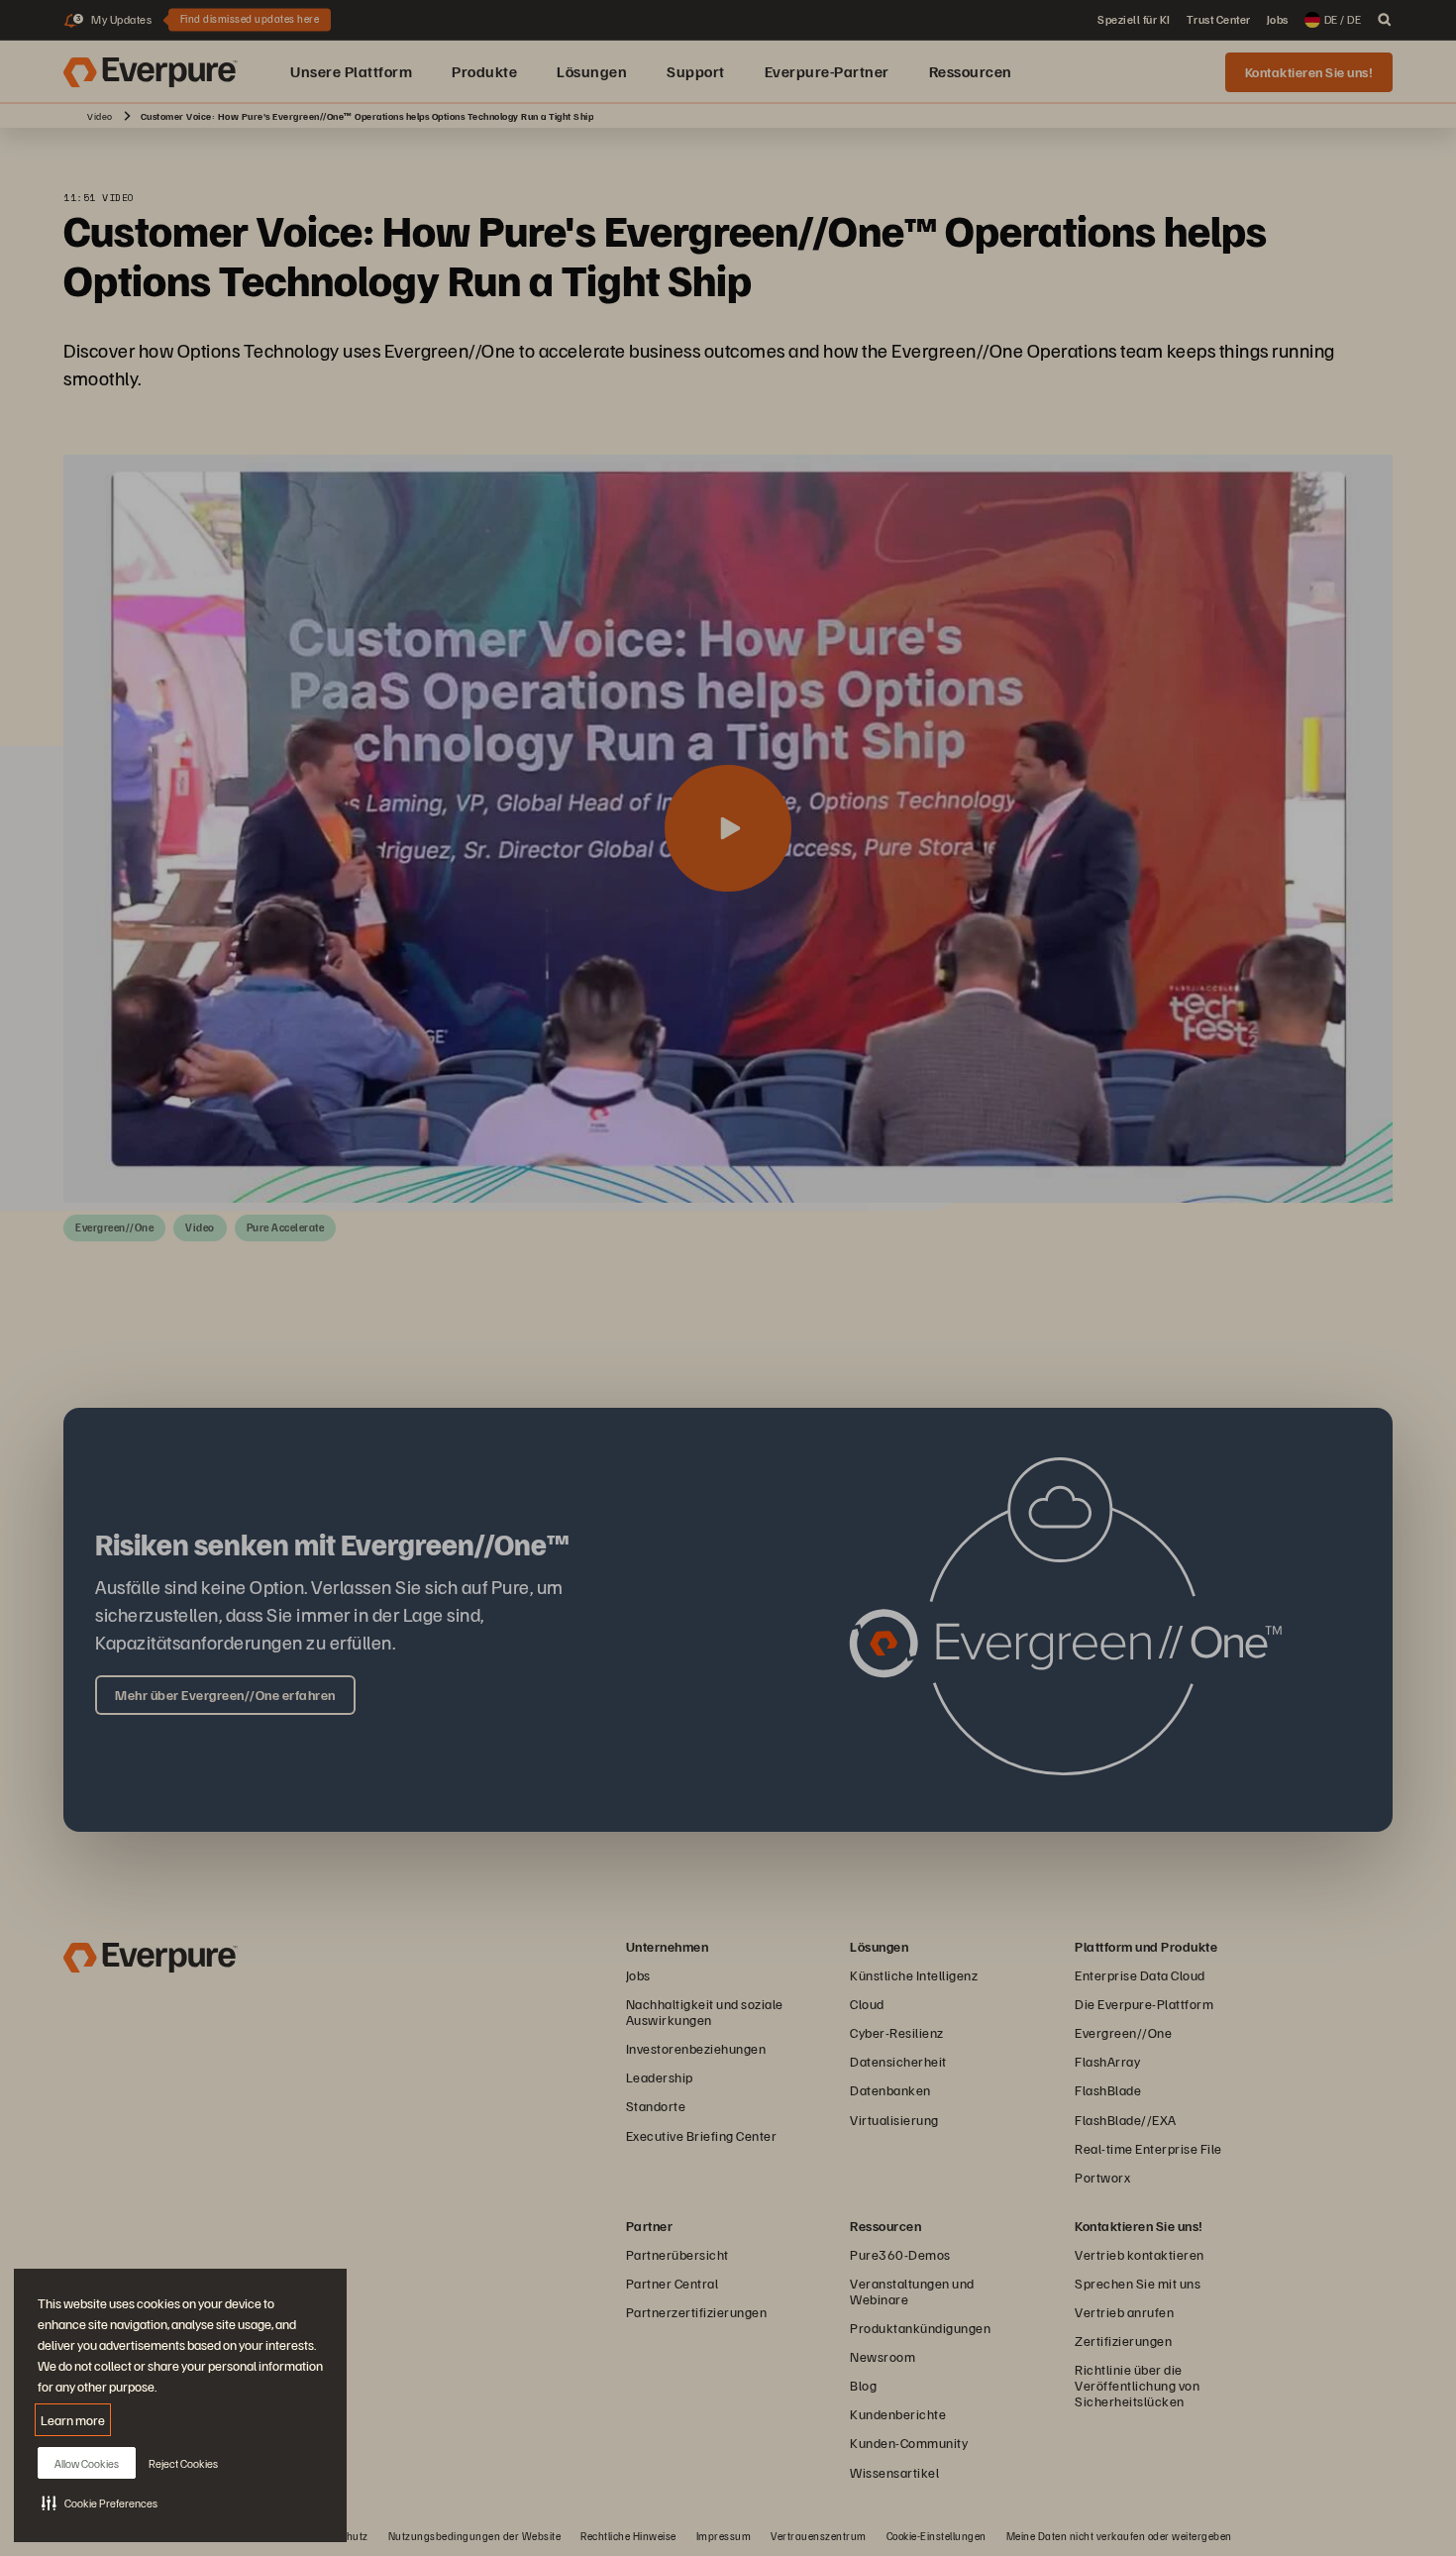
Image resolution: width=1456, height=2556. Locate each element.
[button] (100, 2503)
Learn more (73, 2420)
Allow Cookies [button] (87, 2463)
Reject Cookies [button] (183, 2463)
